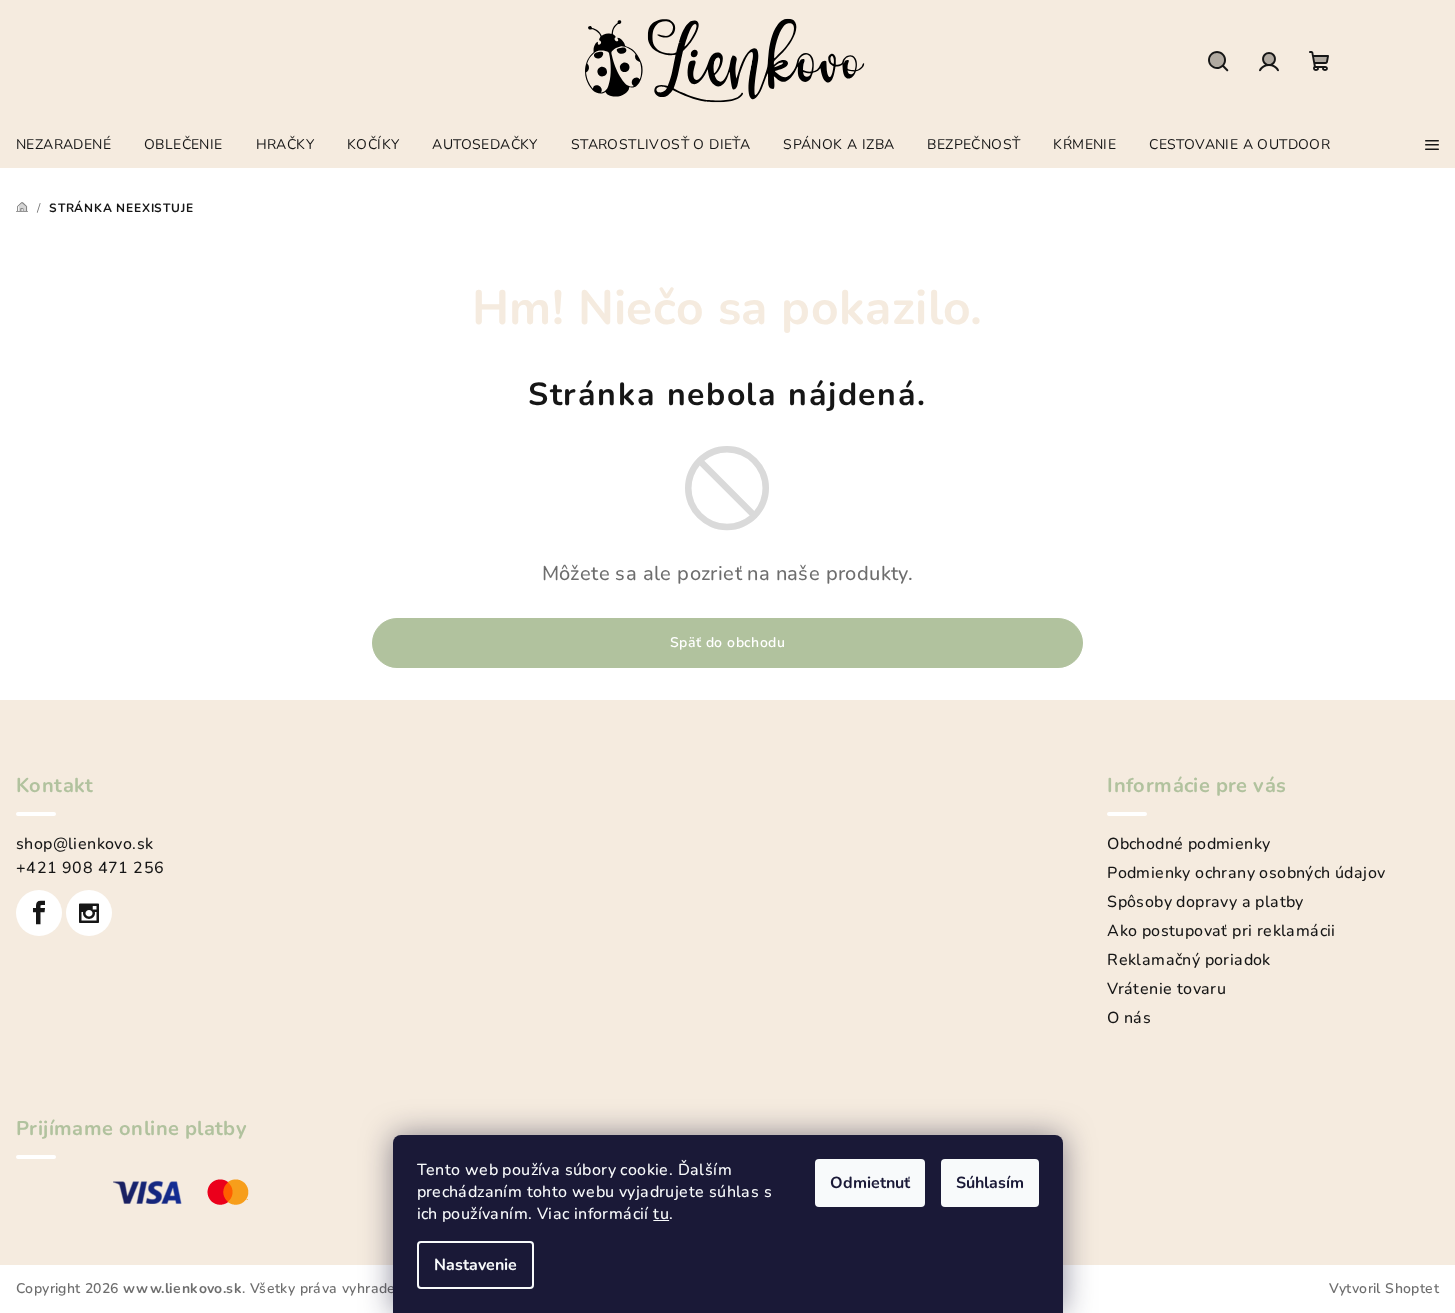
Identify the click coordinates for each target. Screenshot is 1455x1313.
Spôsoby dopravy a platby (1205, 902)
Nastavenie (475, 1265)
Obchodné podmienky (1188, 844)
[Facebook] (39, 913)
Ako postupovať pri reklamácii (1221, 931)
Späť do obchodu (727, 642)
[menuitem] (63, 139)
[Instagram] (89, 913)
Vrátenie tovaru (1166, 989)
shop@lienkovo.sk (84, 844)
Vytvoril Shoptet (1384, 1288)
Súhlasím (990, 1183)
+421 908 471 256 (90, 868)
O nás (1129, 1018)
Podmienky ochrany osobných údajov (1246, 873)
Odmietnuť (870, 1183)
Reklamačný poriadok (1189, 960)
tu (661, 1214)
